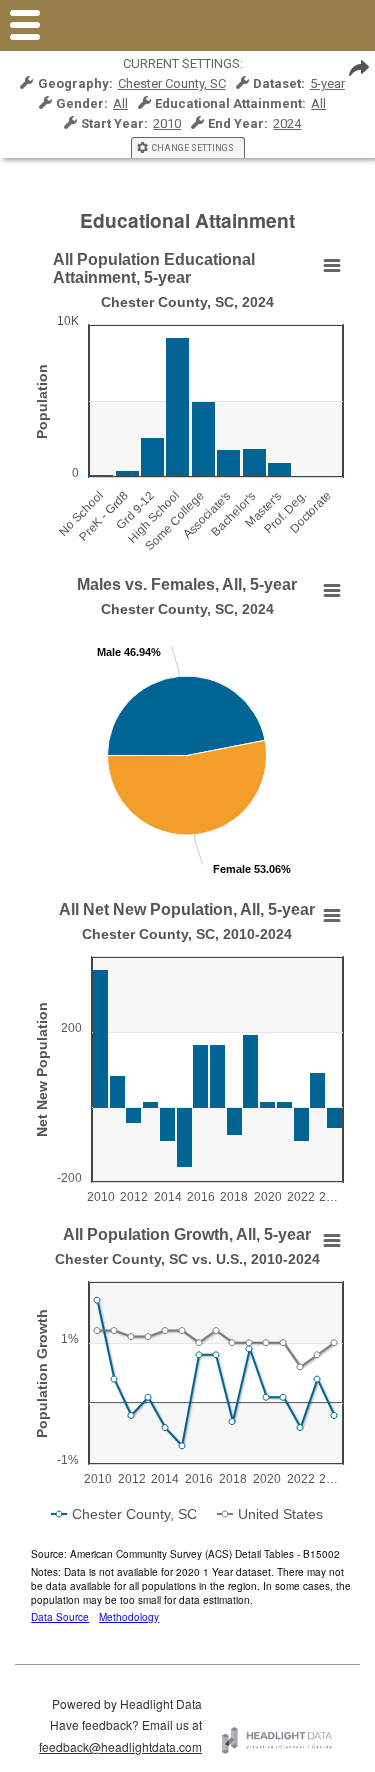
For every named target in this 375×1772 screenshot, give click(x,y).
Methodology (129, 1617)
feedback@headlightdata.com (120, 1746)
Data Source (60, 1617)
